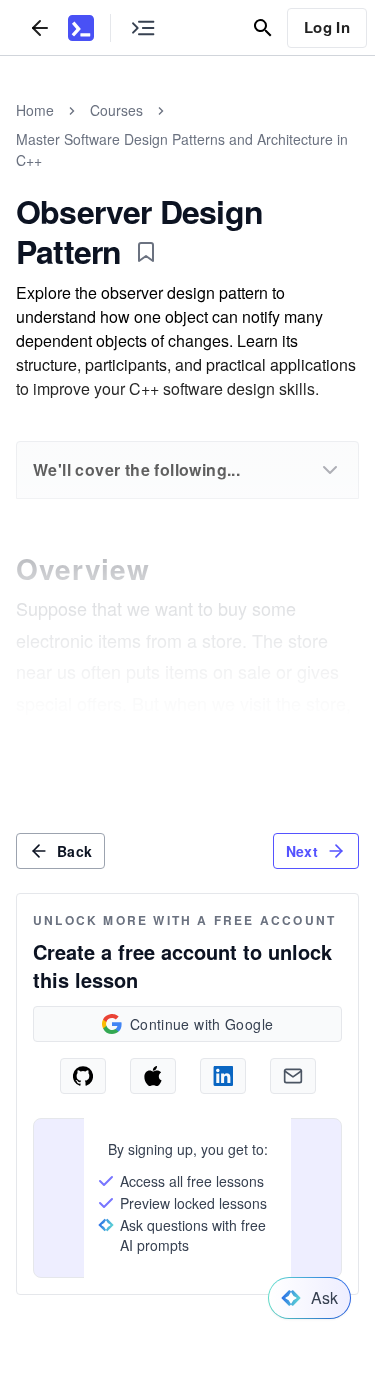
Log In (327, 27)
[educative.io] (81, 28)
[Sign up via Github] (83, 1076)
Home (35, 110)
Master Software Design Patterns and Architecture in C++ (182, 149)
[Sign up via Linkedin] (223, 1076)
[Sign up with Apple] (153, 1076)
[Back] (40, 27)
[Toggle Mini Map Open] (143, 27)
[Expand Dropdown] (330, 470)
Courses (116, 110)
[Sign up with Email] (293, 1076)
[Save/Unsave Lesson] (146, 252)
